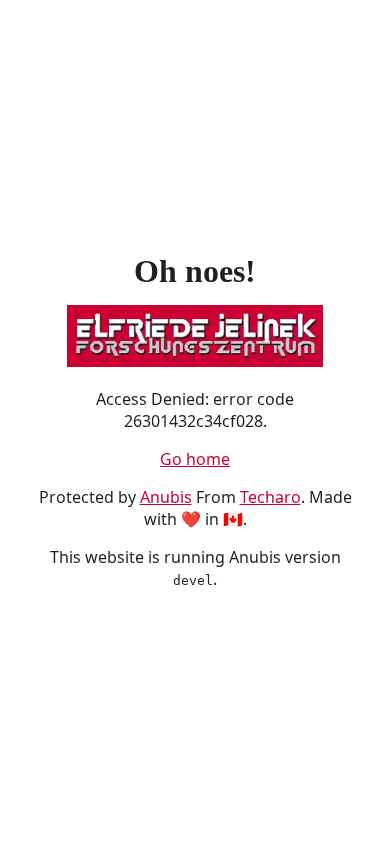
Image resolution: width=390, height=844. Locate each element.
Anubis (166, 497)
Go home (195, 459)
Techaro (270, 497)
